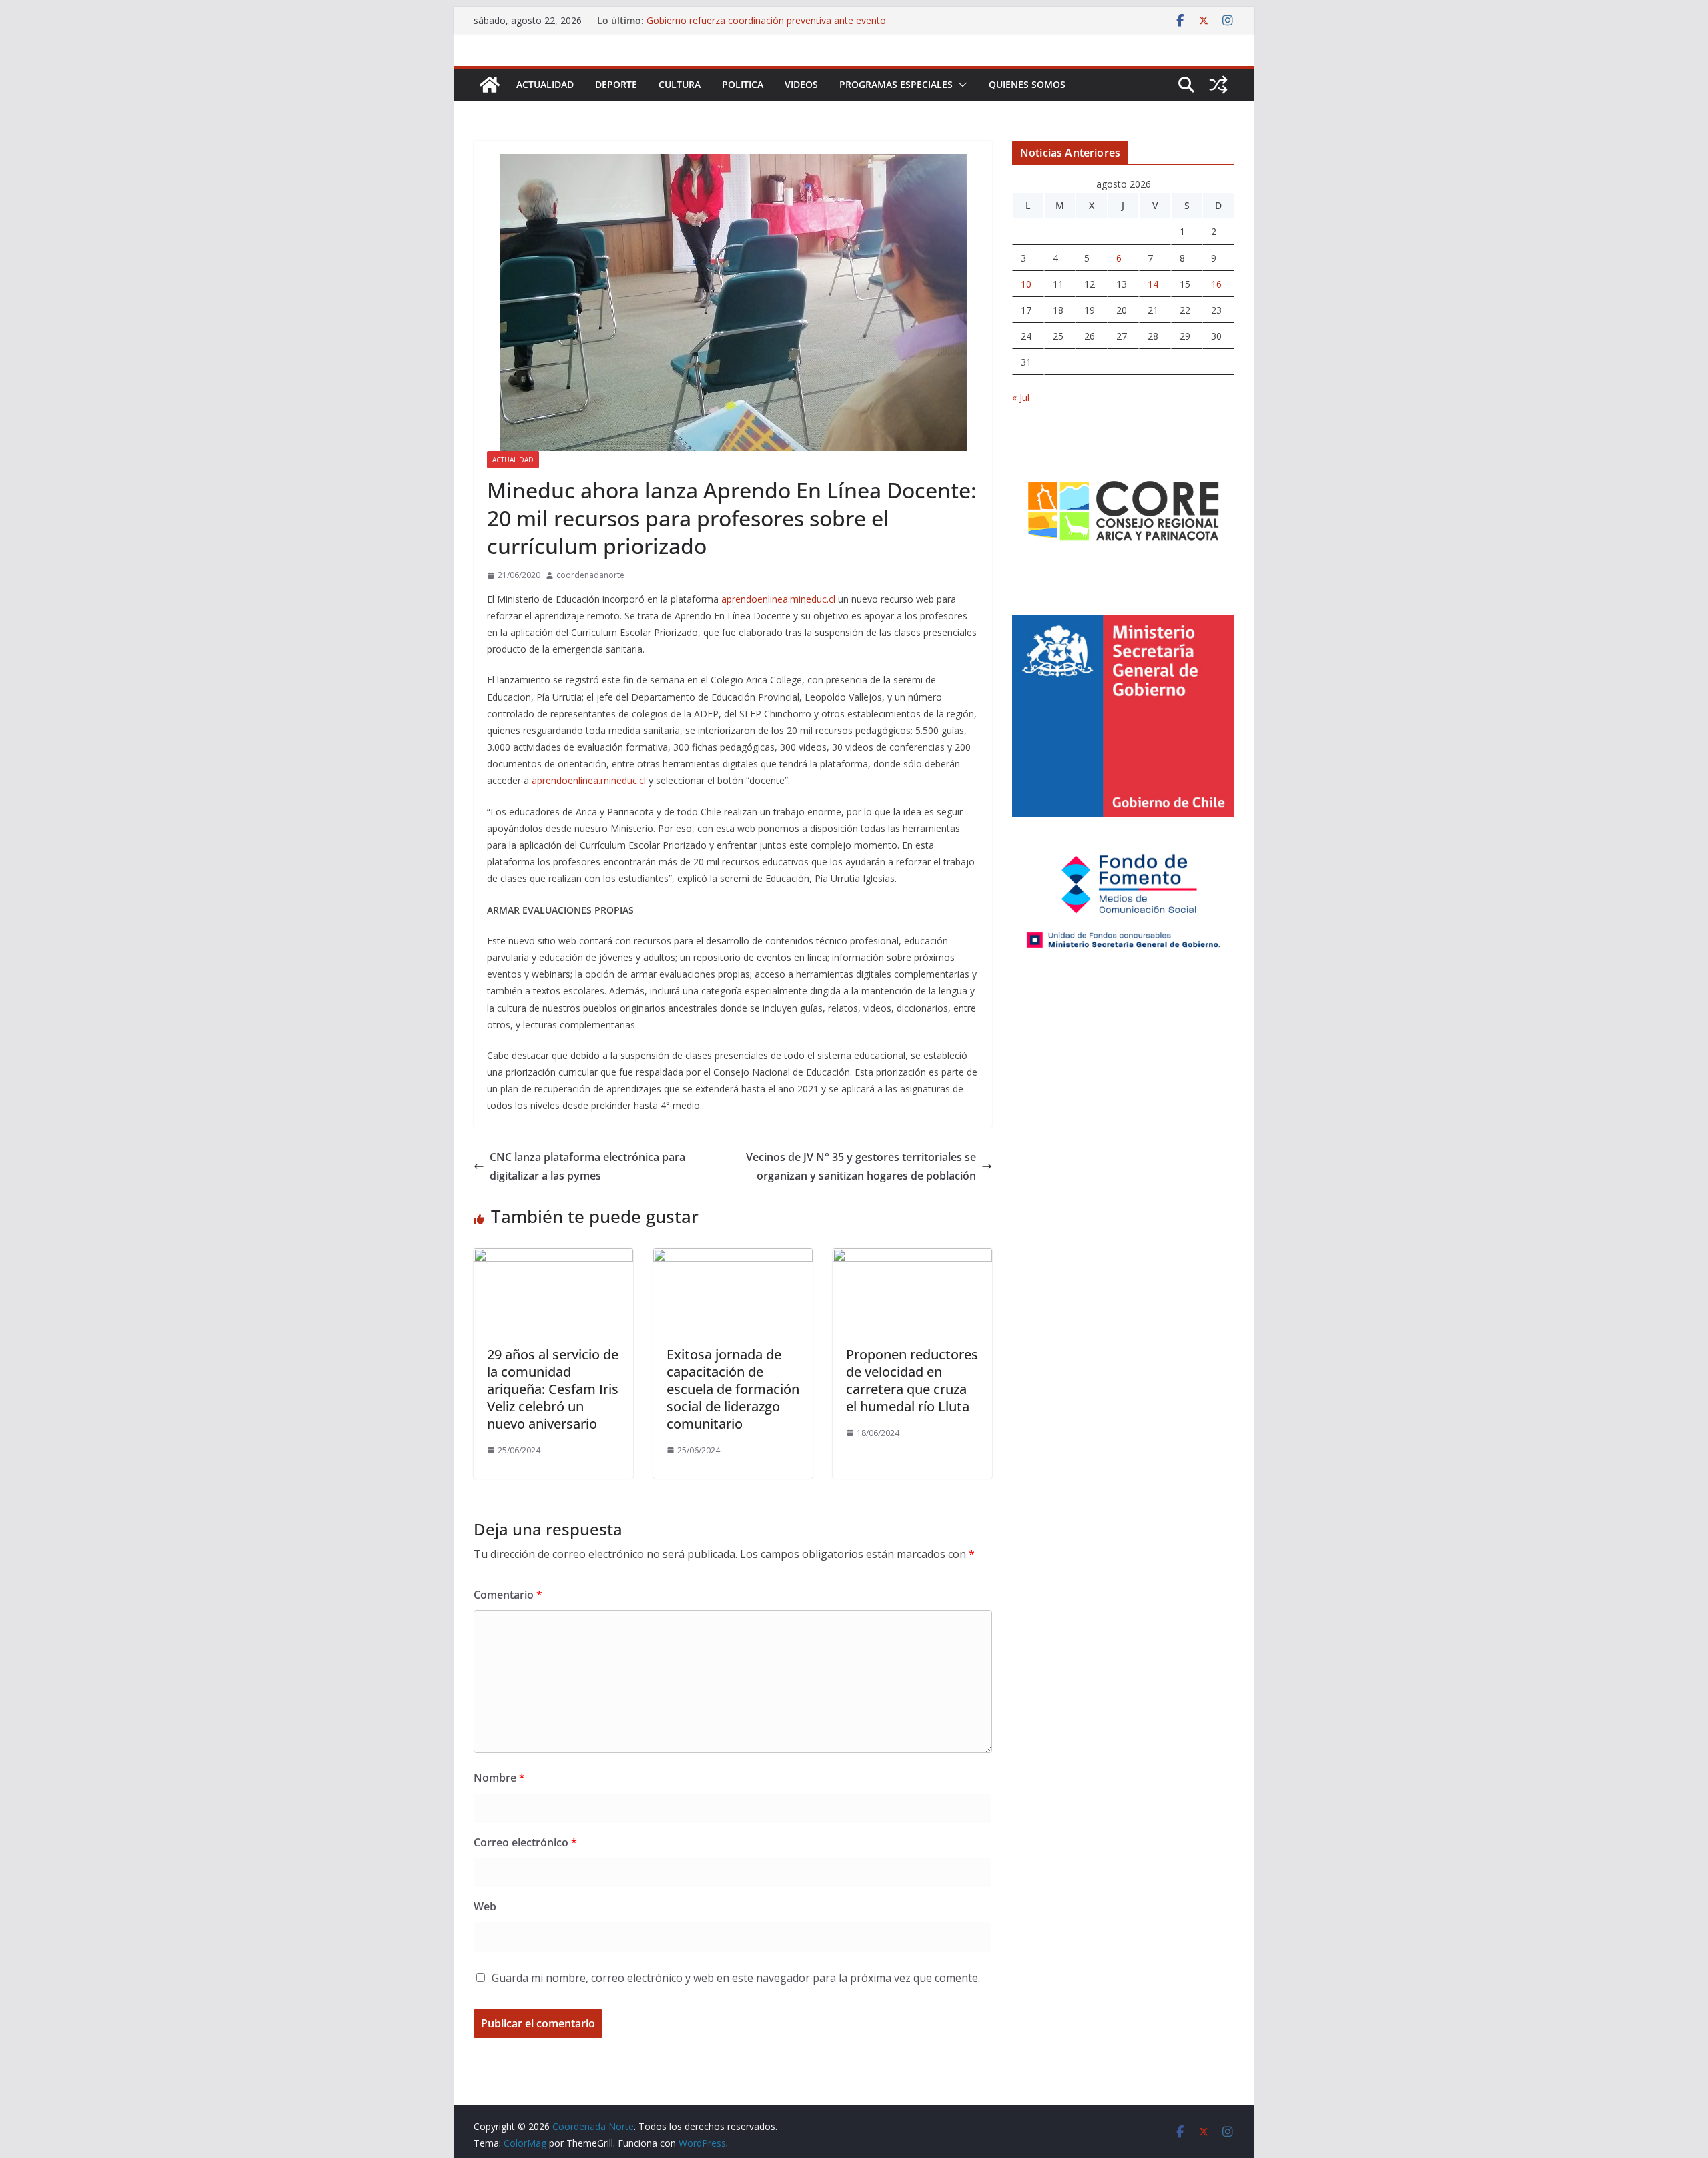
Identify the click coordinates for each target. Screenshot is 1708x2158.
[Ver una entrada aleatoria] (1218, 85)
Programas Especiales (896, 84)
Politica (743, 84)
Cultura (680, 84)
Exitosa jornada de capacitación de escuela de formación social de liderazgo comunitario (733, 1389)
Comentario (508, 1595)
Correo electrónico (525, 1842)
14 (1153, 284)
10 (1026, 284)
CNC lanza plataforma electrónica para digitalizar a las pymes (587, 1167)
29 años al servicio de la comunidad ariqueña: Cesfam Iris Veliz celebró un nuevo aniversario (553, 1389)
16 (1216, 284)
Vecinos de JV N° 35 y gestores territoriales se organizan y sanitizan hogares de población (861, 1167)
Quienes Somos (1027, 84)
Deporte (616, 84)
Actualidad (545, 84)
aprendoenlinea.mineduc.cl (778, 599)
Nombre (499, 1778)
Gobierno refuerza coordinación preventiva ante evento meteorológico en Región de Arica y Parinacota (766, 27)
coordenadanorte (590, 575)
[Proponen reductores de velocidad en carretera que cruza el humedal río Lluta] (912, 1258)
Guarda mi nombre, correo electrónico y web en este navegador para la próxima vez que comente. (736, 1978)
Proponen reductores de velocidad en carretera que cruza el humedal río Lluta (912, 1380)
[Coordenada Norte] (490, 85)
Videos (801, 84)
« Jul (1021, 397)
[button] (960, 85)
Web (485, 1906)
